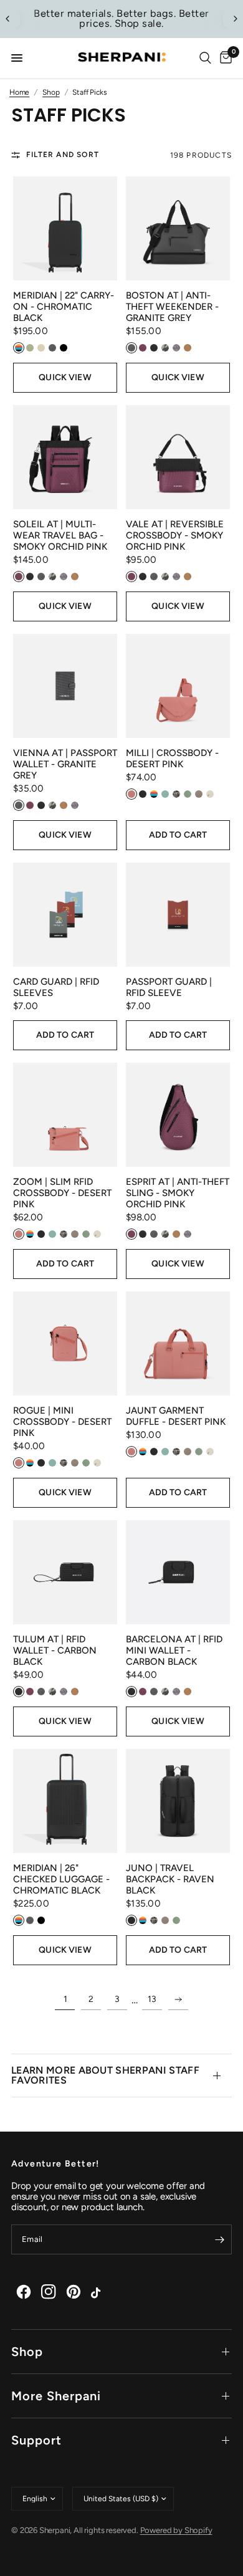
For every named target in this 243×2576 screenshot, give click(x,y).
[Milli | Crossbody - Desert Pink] (178, 686)
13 (152, 1999)
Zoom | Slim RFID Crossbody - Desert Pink (62, 1193)
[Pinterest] (74, 2292)
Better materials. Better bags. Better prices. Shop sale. (121, 18)
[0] (224, 58)
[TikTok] (98, 2292)
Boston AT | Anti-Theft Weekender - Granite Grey (172, 307)
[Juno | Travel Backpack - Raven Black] (178, 1801)
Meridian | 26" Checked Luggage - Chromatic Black (61, 1879)
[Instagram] (49, 2292)
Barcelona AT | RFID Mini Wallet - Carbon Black (174, 1650)
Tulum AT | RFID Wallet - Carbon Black (55, 1650)
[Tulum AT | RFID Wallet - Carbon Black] (65, 1572)
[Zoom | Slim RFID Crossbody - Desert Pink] (65, 1115)
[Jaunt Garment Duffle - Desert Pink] (178, 1343)
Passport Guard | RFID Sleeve (169, 987)
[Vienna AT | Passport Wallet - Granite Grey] (65, 686)
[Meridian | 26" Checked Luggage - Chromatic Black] (65, 1801)
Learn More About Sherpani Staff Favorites (105, 2075)
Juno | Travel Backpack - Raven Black (170, 1879)
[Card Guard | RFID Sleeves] (65, 915)
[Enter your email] (219, 2239)
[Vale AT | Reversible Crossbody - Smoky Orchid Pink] (178, 457)
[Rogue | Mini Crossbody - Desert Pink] (65, 1343)
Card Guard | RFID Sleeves (56, 987)
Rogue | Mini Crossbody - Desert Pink (62, 1422)
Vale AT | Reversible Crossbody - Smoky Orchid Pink (175, 535)
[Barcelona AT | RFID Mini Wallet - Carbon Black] (178, 1572)
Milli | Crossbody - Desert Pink (172, 759)
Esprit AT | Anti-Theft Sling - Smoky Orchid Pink (178, 1193)
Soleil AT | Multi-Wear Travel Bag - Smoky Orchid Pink (60, 535)
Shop (27, 2352)
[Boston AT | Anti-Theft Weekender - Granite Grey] (178, 228)
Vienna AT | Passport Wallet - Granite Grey (65, 764)
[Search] (205, 58)
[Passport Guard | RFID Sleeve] (178, 915)
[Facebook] (24, 2292)
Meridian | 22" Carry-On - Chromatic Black (64, 307)
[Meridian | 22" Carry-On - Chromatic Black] (65, 228)
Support (36, 2440)
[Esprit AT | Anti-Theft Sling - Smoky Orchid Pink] (178, 1115)
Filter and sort (63, 155)
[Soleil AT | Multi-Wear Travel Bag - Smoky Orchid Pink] (65, 457)
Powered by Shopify (176, 2530)
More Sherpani (56, 2396)
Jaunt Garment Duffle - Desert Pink (176, 1416)
